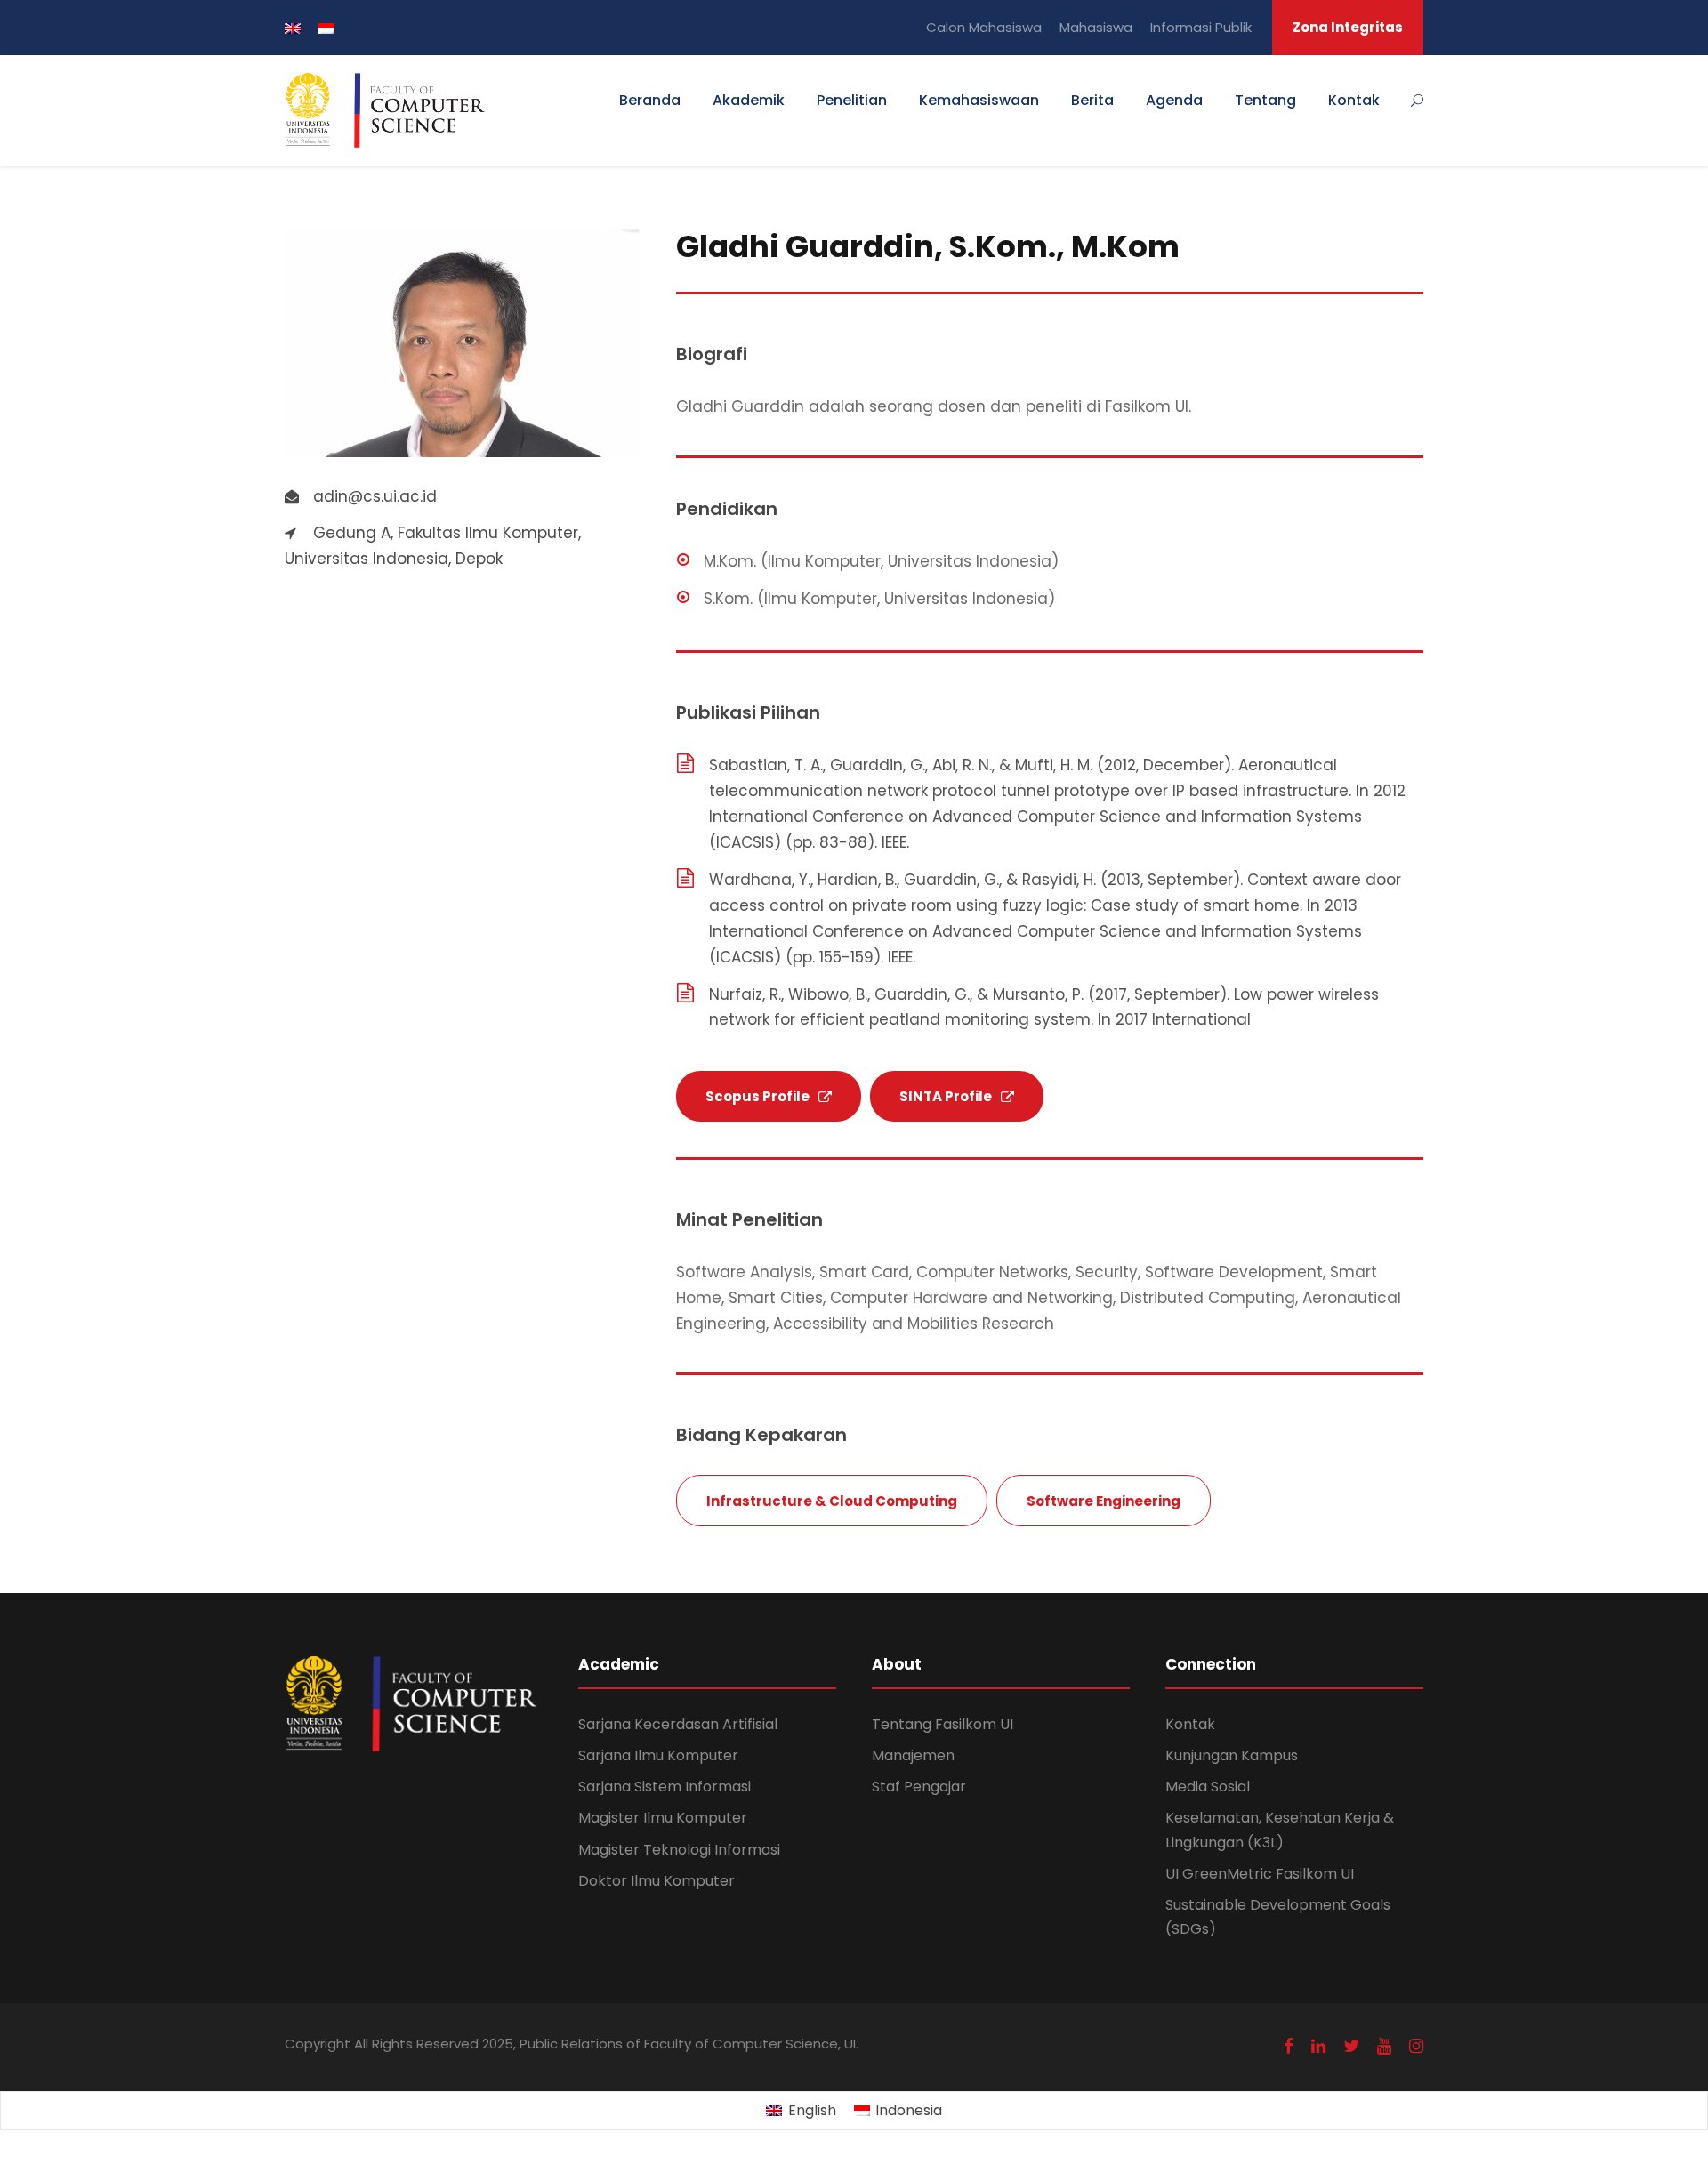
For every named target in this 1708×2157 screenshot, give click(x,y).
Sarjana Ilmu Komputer (658, 1755)
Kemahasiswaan (979, 100)
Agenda (1174, 100)
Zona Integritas (1348, 27)
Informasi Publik (1201, 27)
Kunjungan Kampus (1232, 1755)
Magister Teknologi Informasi (679, 1850)
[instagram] (1416, 2046)
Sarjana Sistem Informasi (665, 1787)
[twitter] (1351, 2046)
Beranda (650, 100)
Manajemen (913, 1755)
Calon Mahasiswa (984, 27)
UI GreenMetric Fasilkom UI (1260, 1874)
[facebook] (1289, 2046)
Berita (1092, 100)
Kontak (1354, 100)
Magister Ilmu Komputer (663, 1818)
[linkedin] (1318, 2046)
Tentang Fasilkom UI (943, 1724)
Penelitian (852, 100)
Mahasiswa (1096, 27)
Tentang (1265, 100)
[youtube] (1384, 2046)
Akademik (749, 100)
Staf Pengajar (919, 1787)
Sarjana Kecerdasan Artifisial (678, 1724)
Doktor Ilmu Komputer (657, 1881)
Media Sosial (1208, 1787)
